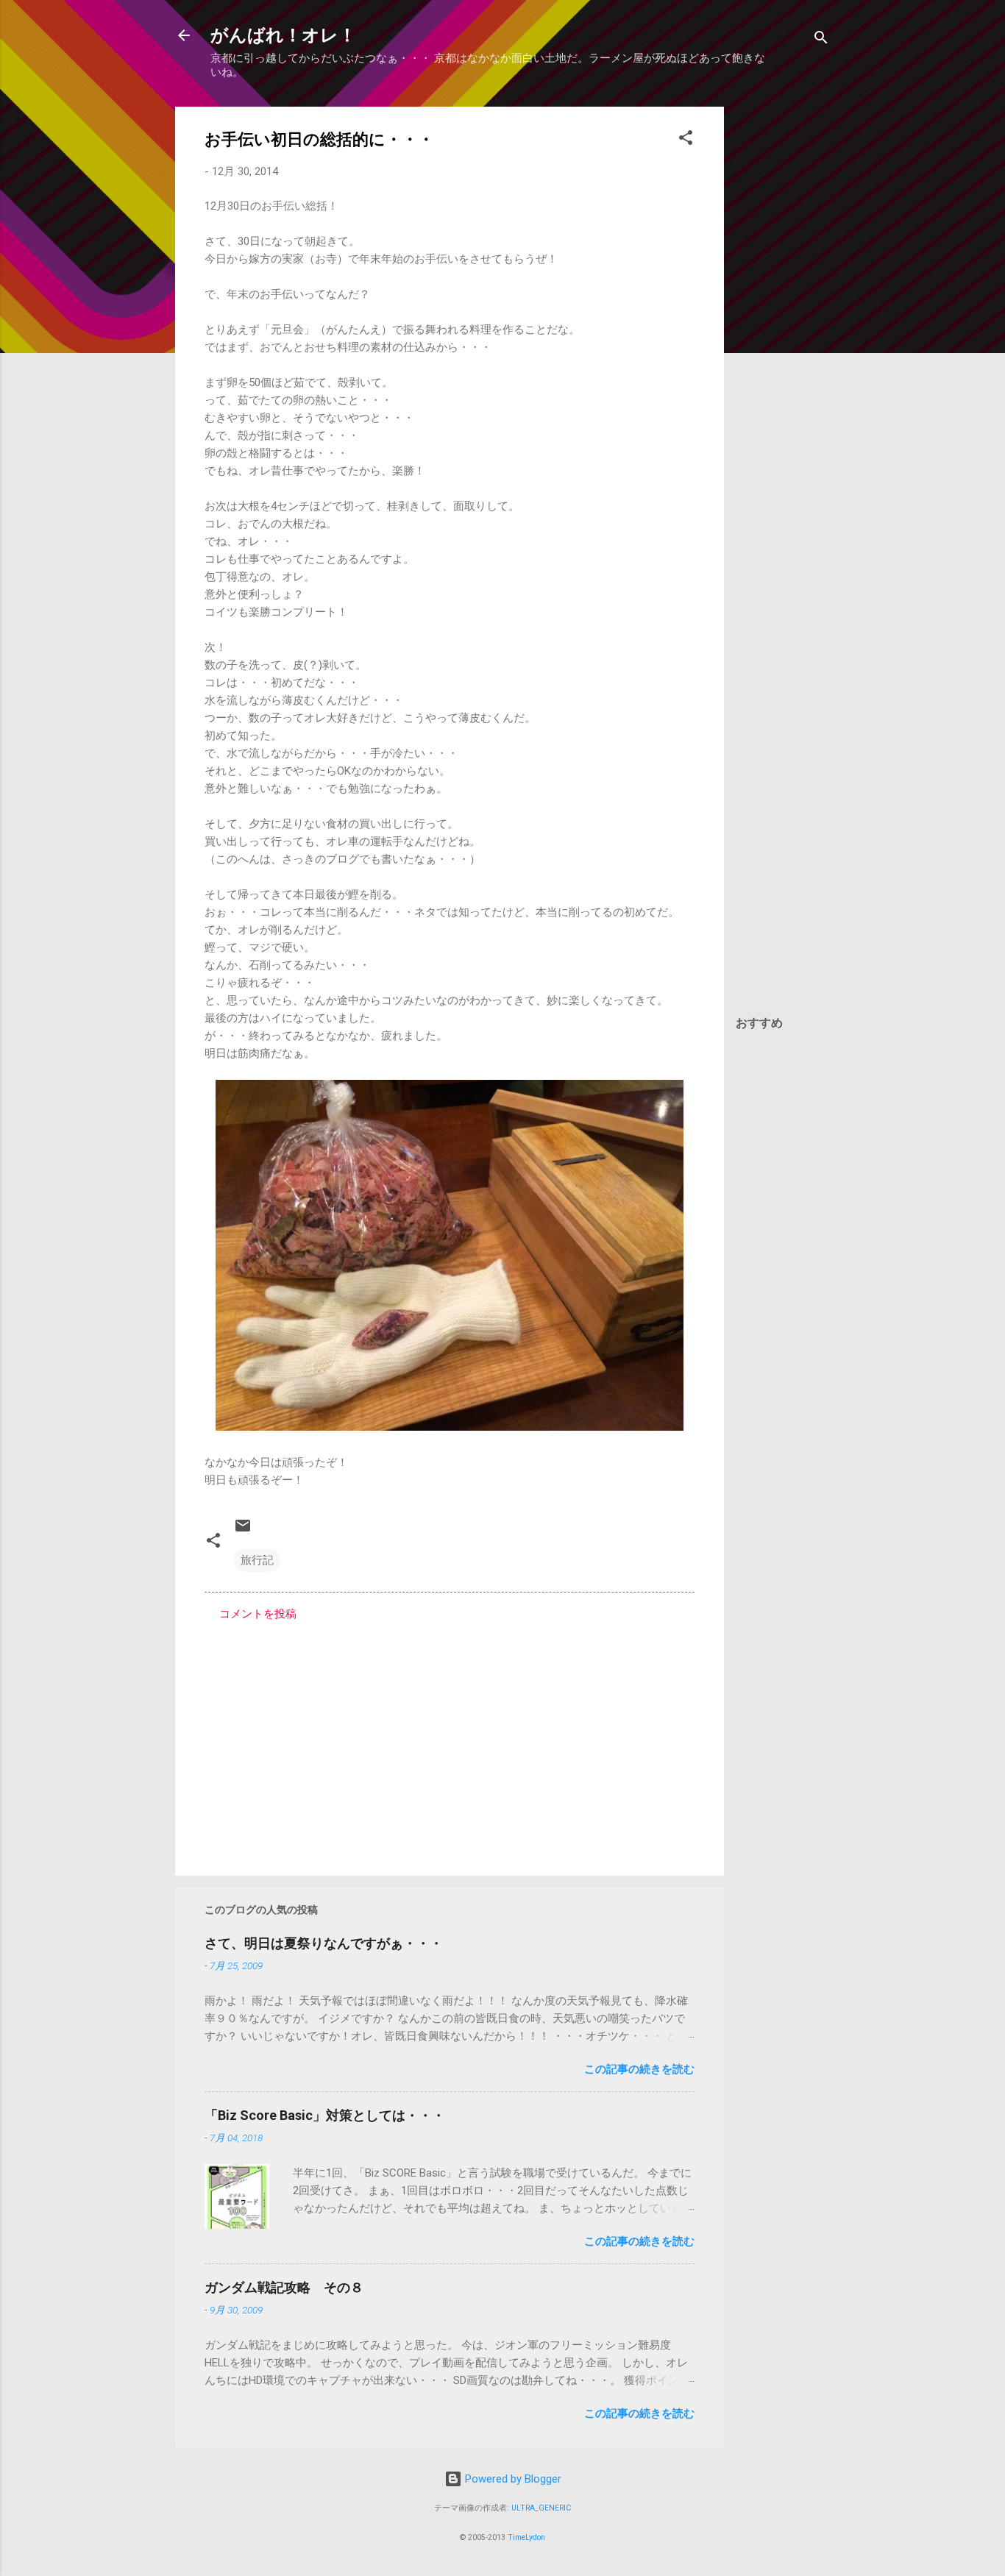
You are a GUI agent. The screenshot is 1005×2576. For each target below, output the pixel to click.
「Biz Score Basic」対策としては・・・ (325, 2115)
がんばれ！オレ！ (283, 35)
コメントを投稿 (258, 1614)
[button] (686, 140)
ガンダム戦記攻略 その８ (284, 2287)
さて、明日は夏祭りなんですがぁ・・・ (324, 1943)
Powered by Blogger (512, 2479)
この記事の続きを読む (639, 2069)
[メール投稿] (243, 1531)
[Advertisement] (783, 327)
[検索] (821, 40)
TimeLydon (526, 2537)
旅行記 (257, 1560)
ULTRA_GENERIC (541, 2508)
